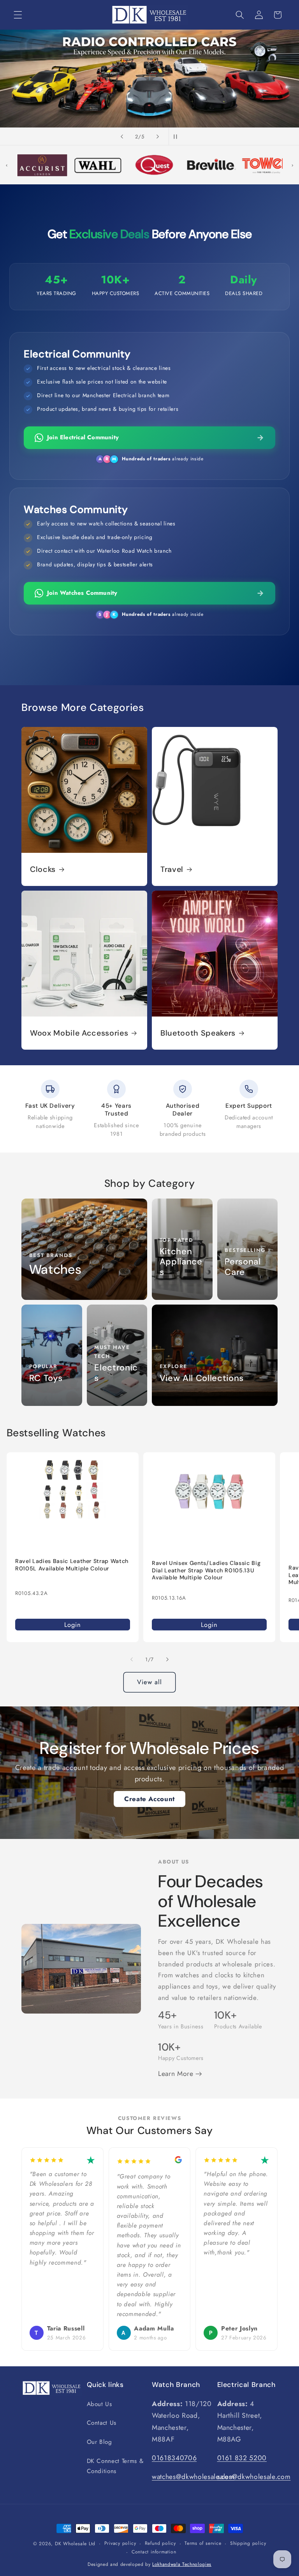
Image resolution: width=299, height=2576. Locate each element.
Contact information (154, 2552)
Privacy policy (120, 2543)
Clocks (43, 869)
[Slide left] (132, 1659)
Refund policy (160, 2543)
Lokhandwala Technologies (182, 2564)
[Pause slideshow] (177, 136)
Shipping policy (248, 2543)
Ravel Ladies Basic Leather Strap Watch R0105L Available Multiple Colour (72, 1565)
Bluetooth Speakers (198, 1033)
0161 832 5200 (242, 2458)
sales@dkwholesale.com (254, 2477)
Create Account (149, 1799)
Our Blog (99, 2442)
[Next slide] (158, 136)
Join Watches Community (82, 593)
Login (72, 1625)
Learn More (177, 2074)
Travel (172, 869)
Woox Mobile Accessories (79, 1033)
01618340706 (174, 2458)
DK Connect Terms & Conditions (115, 2466)
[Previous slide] (122, 136)
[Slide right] (167, 1659)
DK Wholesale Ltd (75, 2544)
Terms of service (203, 2543)
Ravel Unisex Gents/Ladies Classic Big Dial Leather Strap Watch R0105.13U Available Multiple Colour (206, 1571)
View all (150, 1682)
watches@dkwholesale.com (193, 2477)
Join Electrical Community (83, 437)
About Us (99, 2404)
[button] (18, 15)
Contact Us (102, 2423)
